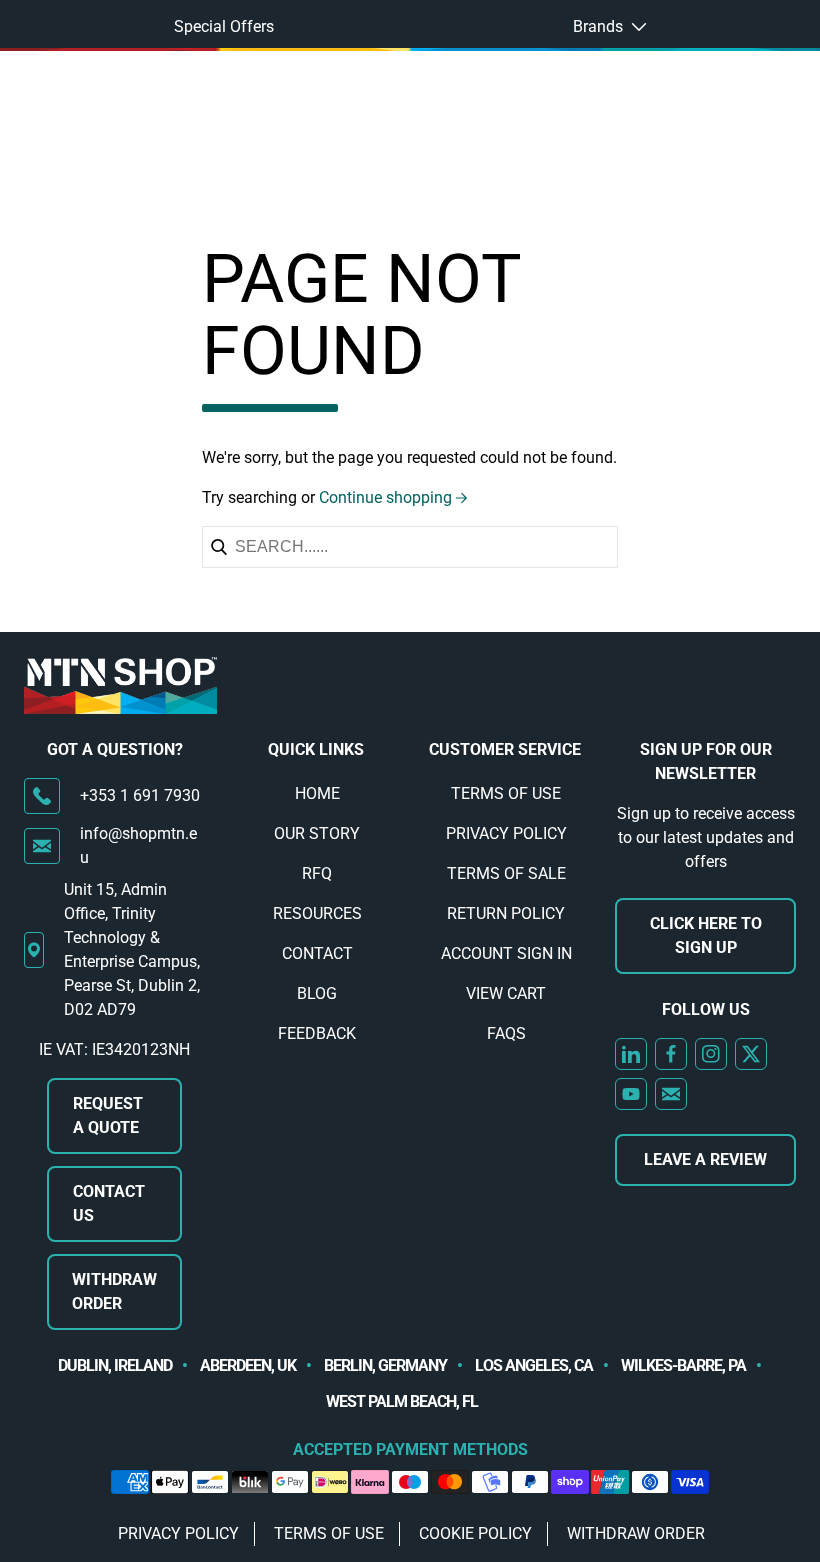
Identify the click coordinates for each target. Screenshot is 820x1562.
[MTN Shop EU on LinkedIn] (631, 1054)
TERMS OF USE (506, 793)
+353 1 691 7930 (140, 795)
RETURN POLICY (506, 913)
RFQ (317, 873)
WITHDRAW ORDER (114, 1291)
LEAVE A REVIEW (705, 1159)
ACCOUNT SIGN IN (506, 953)
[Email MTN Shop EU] (671, 1094)
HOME (317, 793)
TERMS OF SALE (506, 873)
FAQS (506, 1033)
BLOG (317, 993)
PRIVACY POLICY (506, 833)
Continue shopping (385, 497)
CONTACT (317, 953)
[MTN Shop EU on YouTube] (631, 1094)
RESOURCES (317, 913)
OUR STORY (317, 833)
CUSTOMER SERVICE (505, 749)
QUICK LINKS (316, 749)
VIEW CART (506, 993)
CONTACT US (109, 1203)
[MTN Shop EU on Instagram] (711, 1054)
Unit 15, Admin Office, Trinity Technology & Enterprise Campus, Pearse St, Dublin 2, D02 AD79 (132, 949)
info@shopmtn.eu (138, 845)
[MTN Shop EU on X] (751, 1054)
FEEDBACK (317, 1033)
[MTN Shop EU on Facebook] (671, 1054)
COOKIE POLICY (475, 1533)
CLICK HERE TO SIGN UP (706, 935)
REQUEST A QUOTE (108, 1115)
